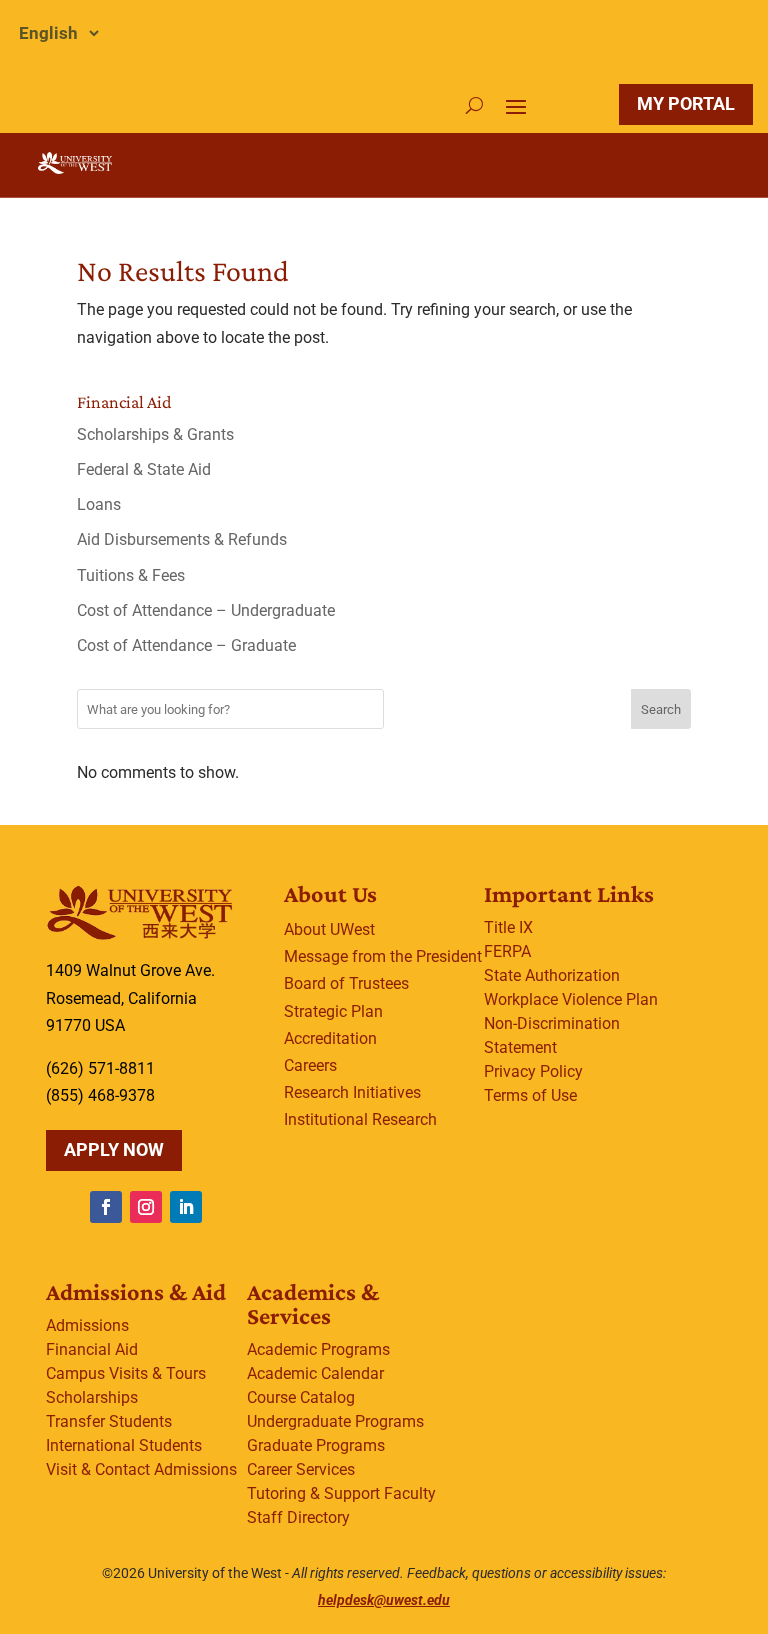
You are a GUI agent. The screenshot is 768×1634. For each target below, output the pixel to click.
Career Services (301, 1469)
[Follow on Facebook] (106, 1207)
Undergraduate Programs (335, 1421)
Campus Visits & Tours (126, 1373)
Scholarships (92, 1397)
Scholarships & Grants (155, 434)
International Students (124, 1445)
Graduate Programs (316, 1445)
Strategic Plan (333, 1011)
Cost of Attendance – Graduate (186, 645)
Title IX (508, 927)
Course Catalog (301, 1397)
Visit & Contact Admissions (141, 1469)
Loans (99, 504)
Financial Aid (92, 1349)
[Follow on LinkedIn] (186, 1207)
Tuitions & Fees (131, 575)
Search (661, 709)
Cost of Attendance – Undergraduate (206, 610)
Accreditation (330, 1038)
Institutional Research (360, 1119)
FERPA (507, 951)
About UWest (329, 929)
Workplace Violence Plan (571, 999)
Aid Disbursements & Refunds (182, 539)
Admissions (87, 1325)
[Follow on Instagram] (146, 1207)
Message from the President (383, 956)
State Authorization (552, 975)
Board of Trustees (346, 983)
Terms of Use (530, 1095)
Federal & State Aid (144, 469)
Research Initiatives (352, 1092)
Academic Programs (318, 1349)
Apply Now (114, 1149)
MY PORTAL (686, 103)
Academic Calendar (315, 1373)
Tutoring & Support (313, 1493)
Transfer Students (109, 1421)
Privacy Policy (533, 1071)
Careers (310, 1065)
